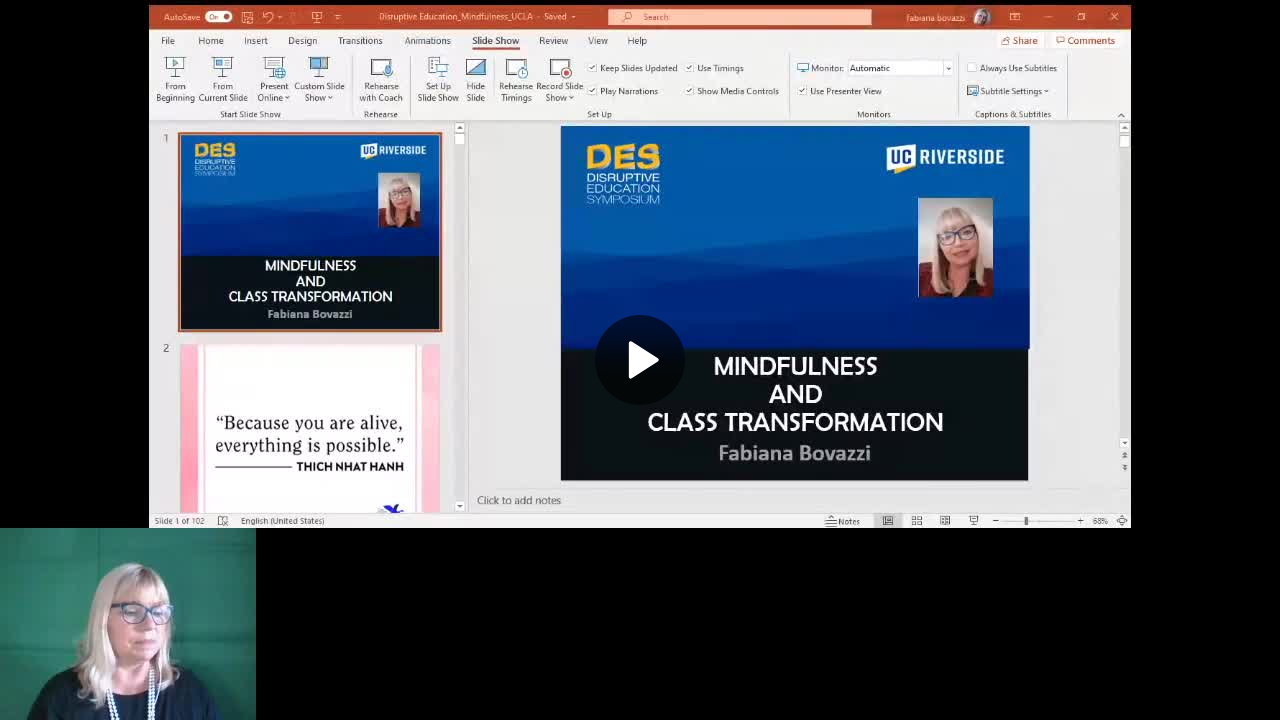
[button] (640, 360)
